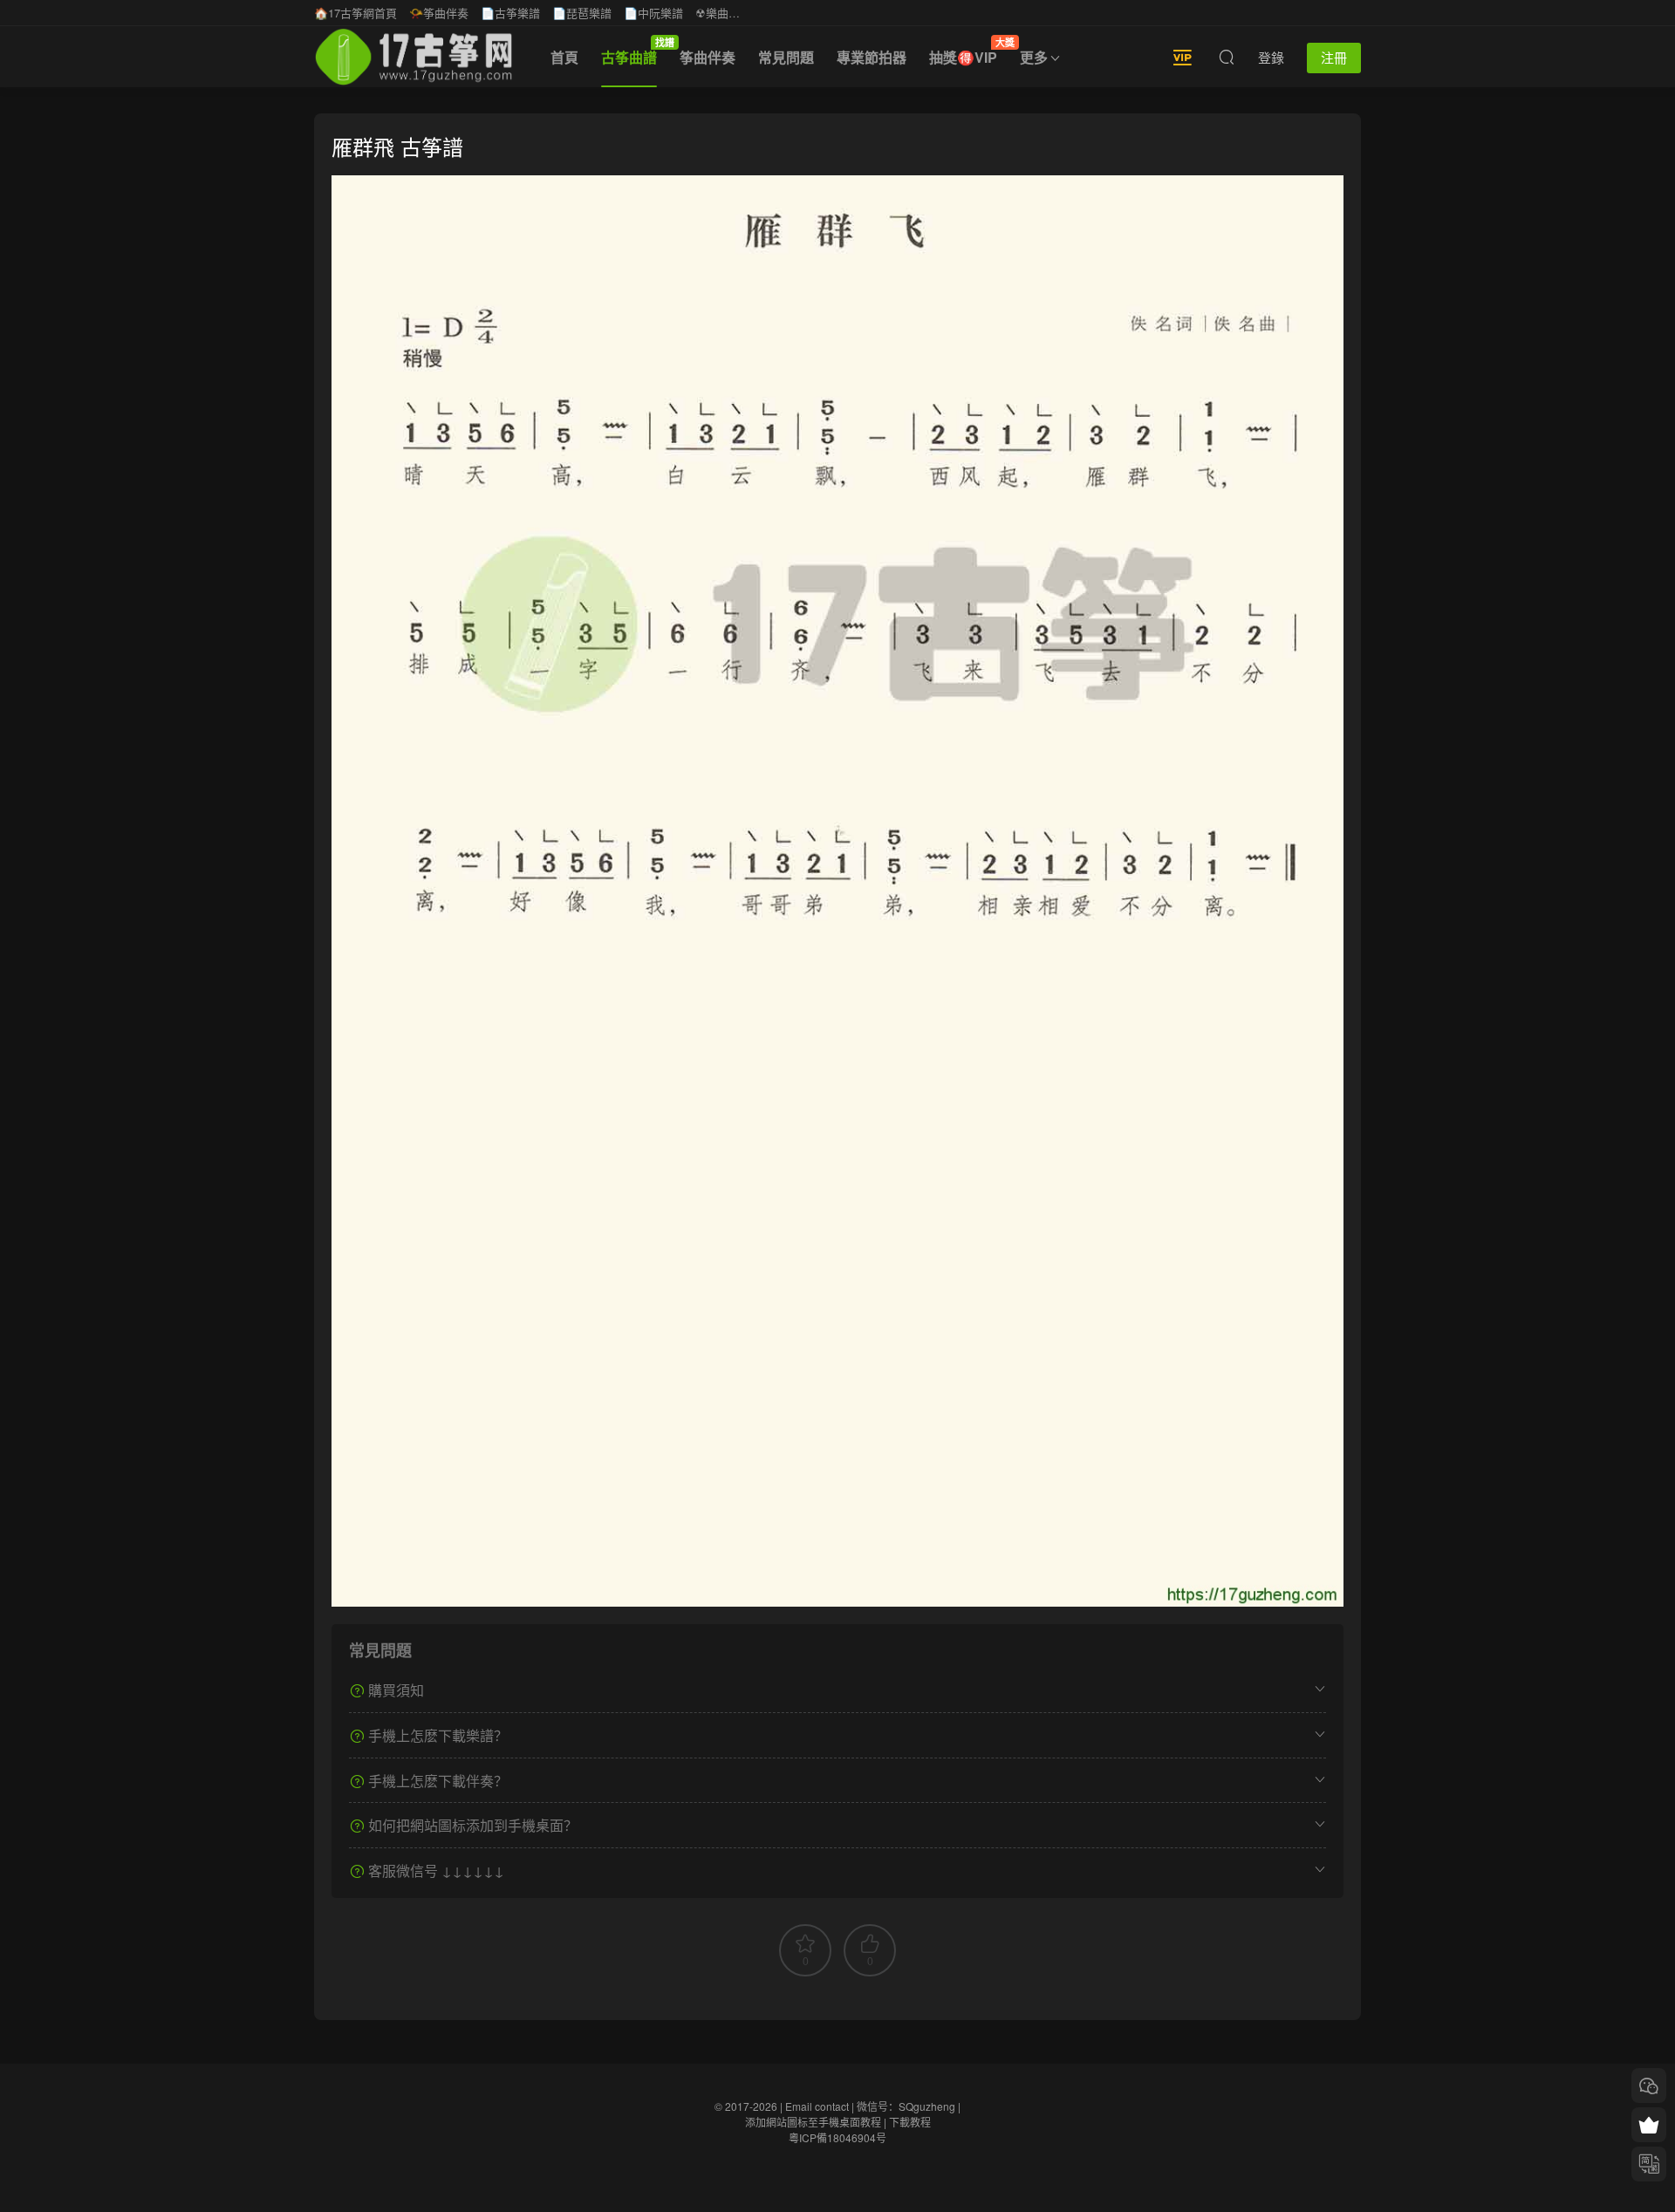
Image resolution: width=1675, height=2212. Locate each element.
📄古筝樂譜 (510, 13)
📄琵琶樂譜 (582, 13)
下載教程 (910, 2122)
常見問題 (786, 57)
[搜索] (1227, 57)
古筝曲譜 (635, 51)
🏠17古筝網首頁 (356, 13)
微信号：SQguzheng (906, 2106)
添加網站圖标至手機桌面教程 (813, 2122)
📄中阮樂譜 (653, 13)
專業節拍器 (872, 57)
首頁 (564, 57)
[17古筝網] (414, 57)
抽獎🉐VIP (969, 51)
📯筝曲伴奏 (439, 13)
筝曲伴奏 (708, 57)
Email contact (817, 2106)
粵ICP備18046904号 (837, 2137)
